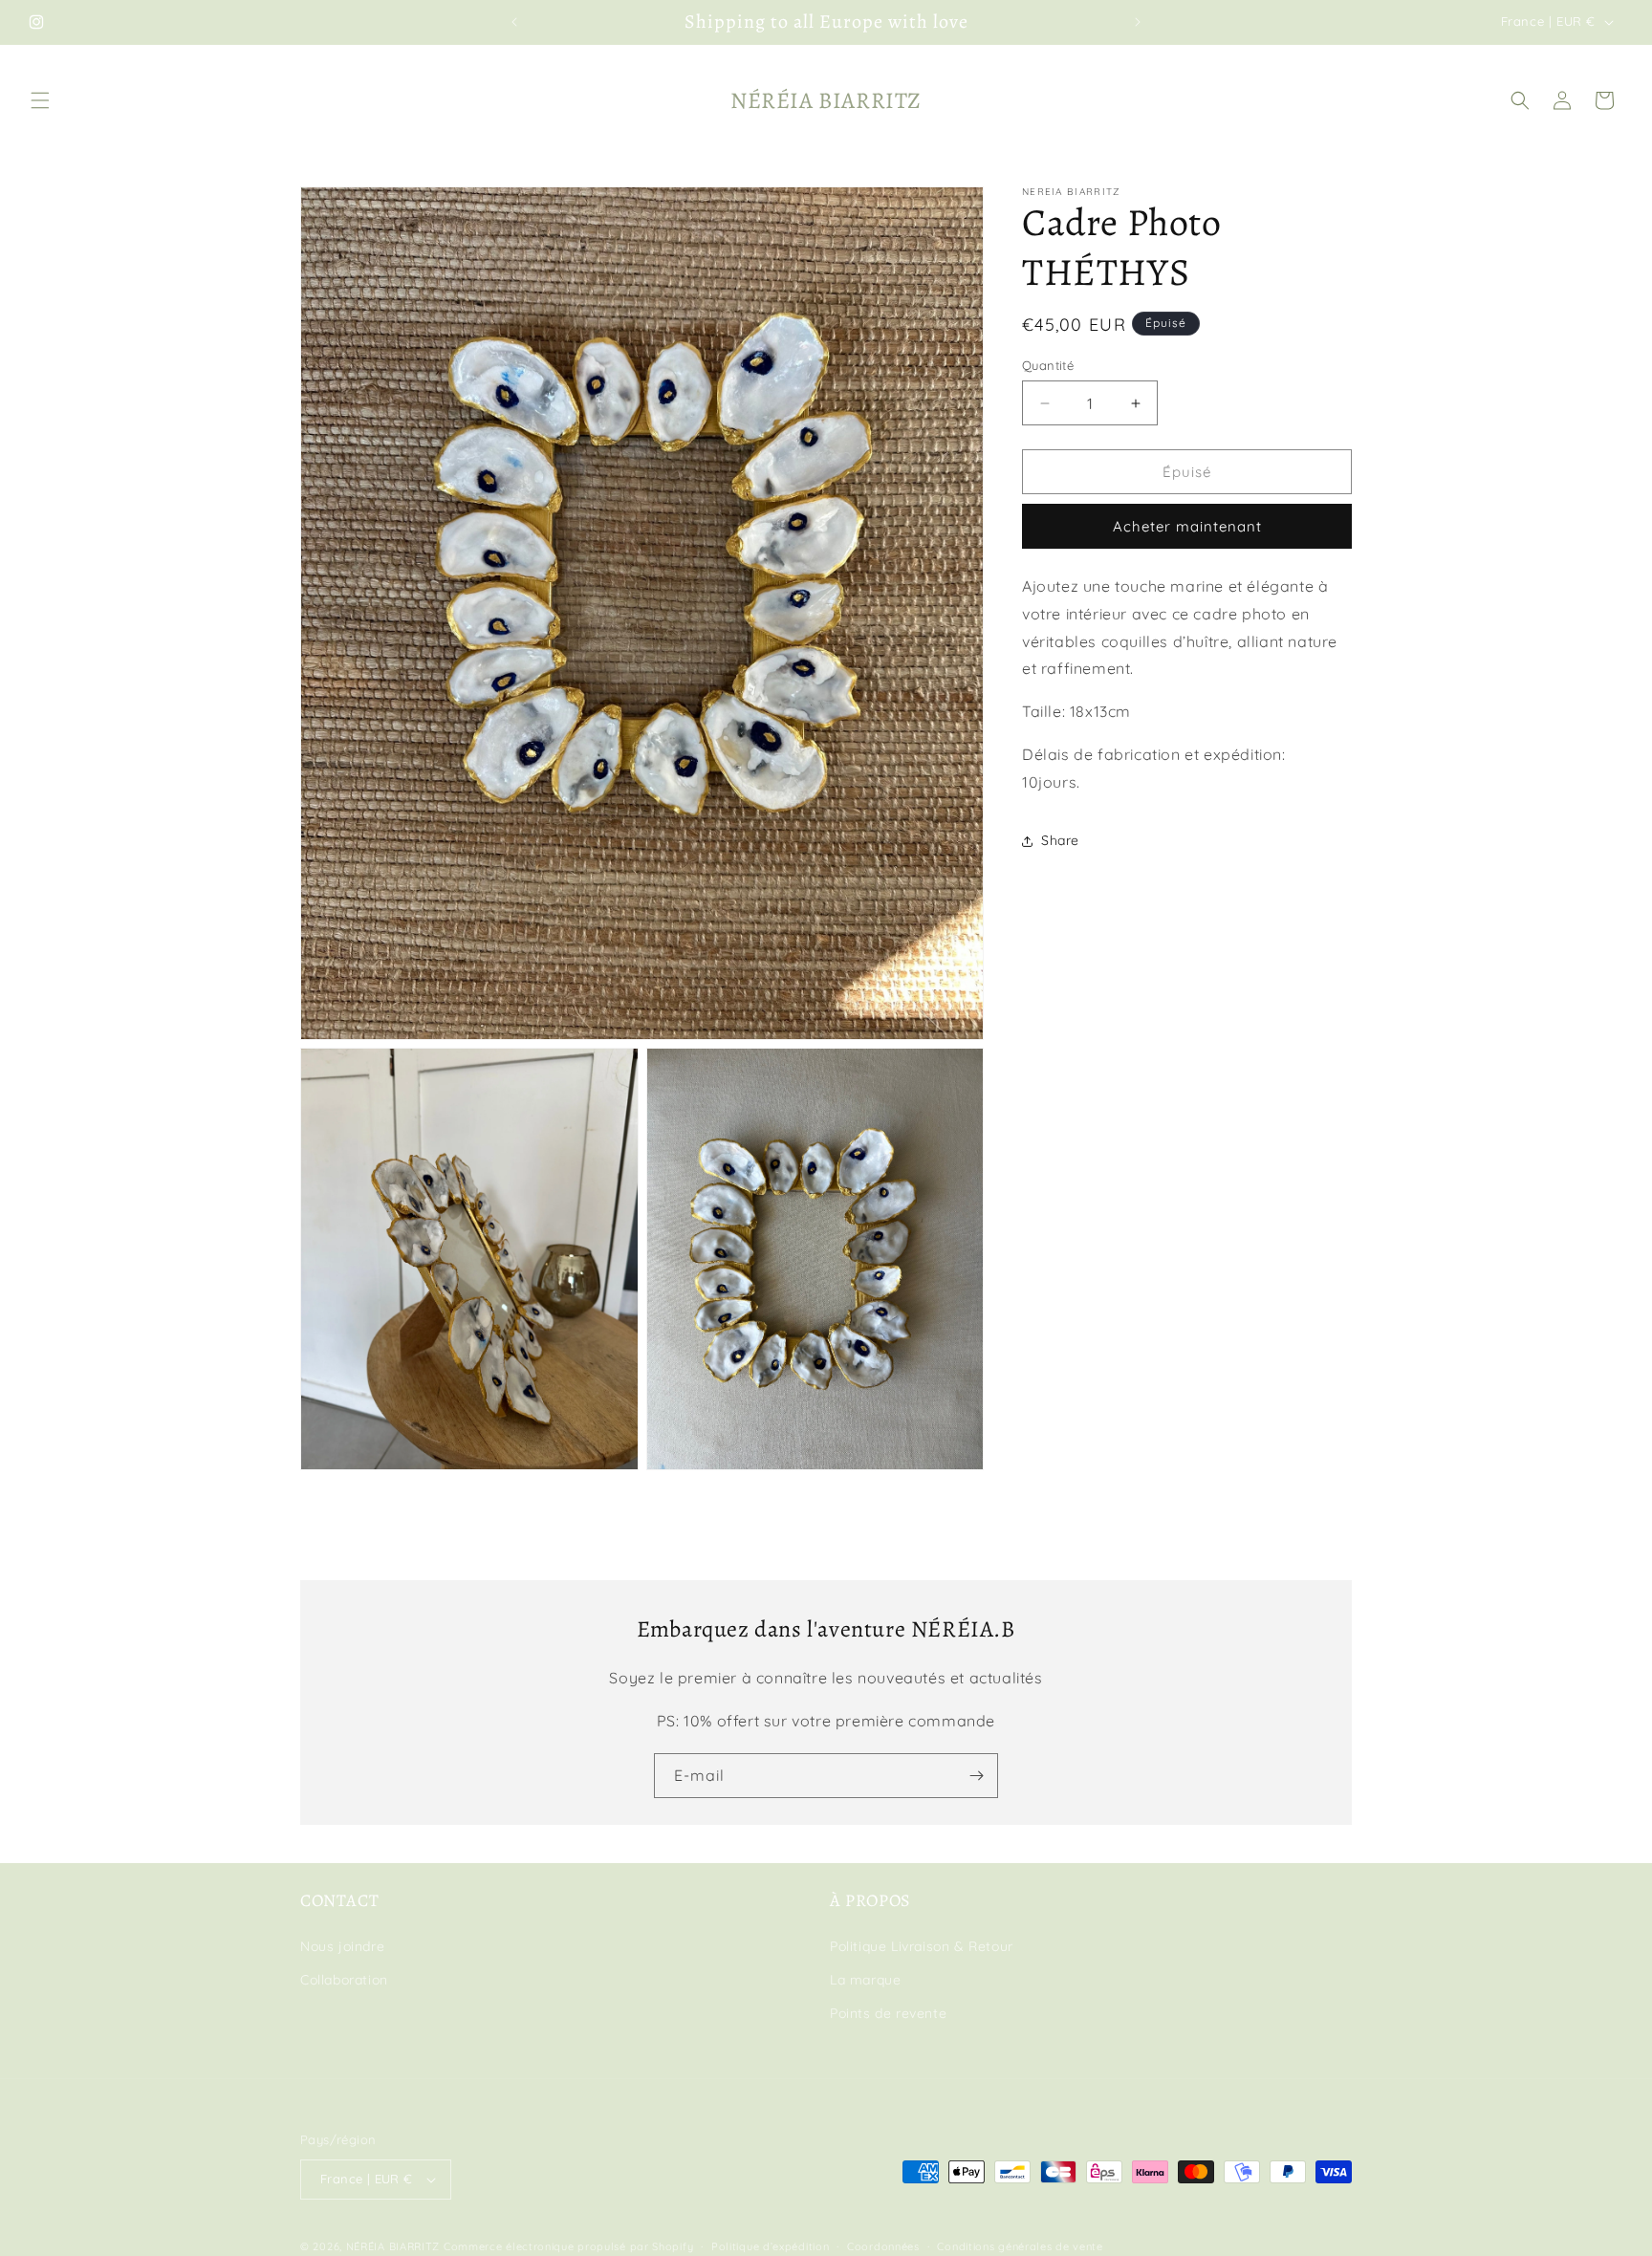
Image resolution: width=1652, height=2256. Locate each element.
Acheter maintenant (1187, 527)
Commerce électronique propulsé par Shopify (568, 2246)
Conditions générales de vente (1020, 2245)
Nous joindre (342, 1946)
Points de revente (888, 2013)
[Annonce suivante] (1138, 22)
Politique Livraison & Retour (922, 1946)
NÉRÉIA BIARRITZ (393, 2246)
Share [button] (1060, 840)
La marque (865, 1980)
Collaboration (344, 1980)
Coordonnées (883, 2245)
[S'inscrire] (976, 1776)
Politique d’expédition (770, 2245)
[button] (40, 100)
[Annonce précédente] (514, 22)
